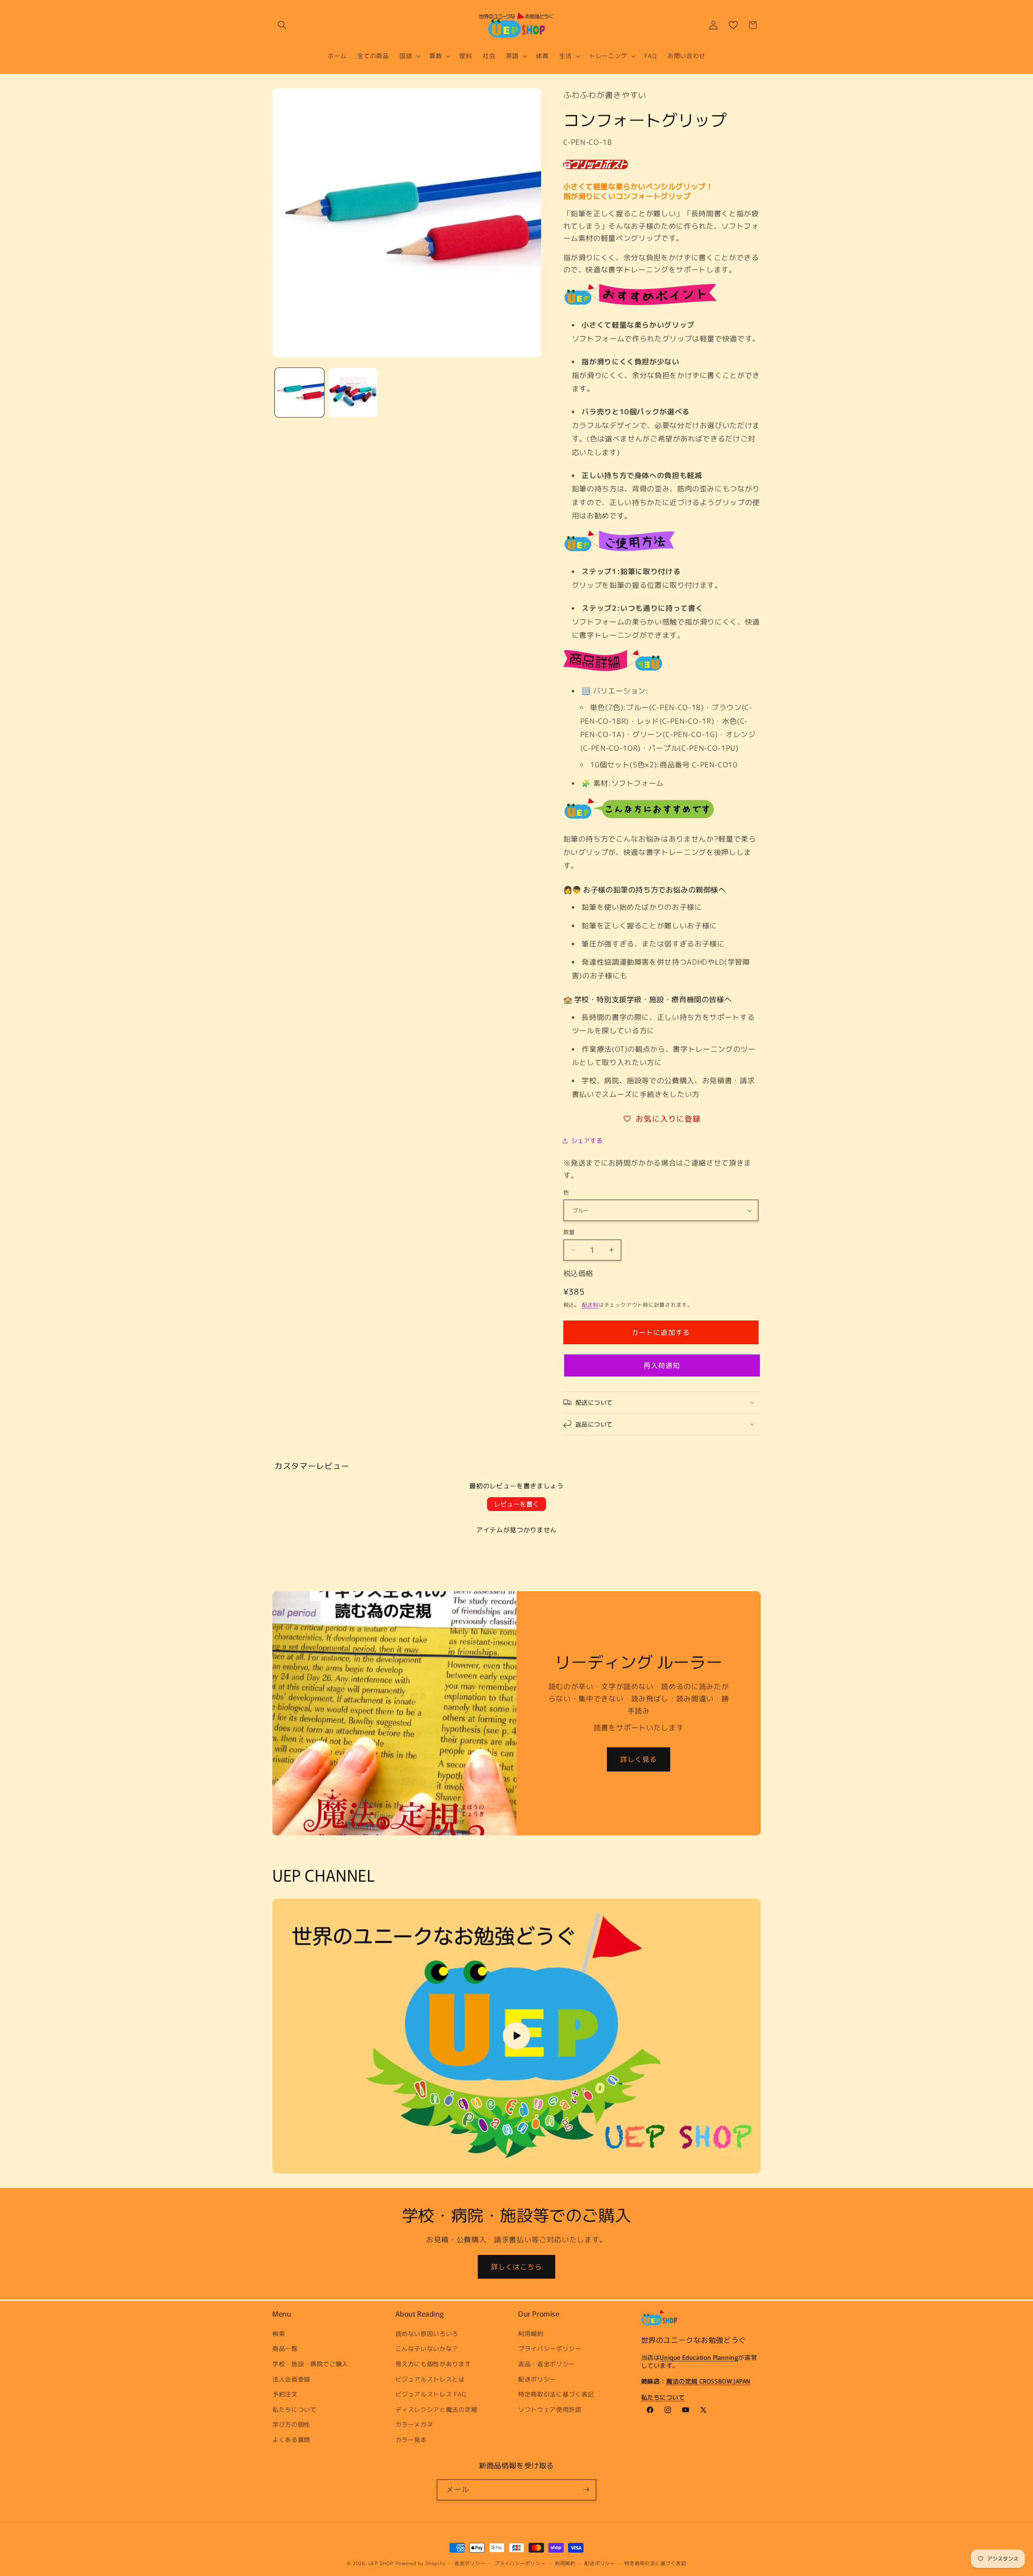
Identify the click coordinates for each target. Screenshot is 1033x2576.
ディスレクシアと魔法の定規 (437, 2409)
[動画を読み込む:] (516, 2036)
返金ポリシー (470, 2563)
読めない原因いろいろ (427, 2333)
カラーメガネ (414, 2424)
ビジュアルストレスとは (430, 2379)
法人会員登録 (291, 2379)
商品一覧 (285, 2348)
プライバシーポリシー (550, 2348)
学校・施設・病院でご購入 (310, 2363)
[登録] (586, 2490)
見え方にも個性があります (433, 2363)
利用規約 (531, 2333)
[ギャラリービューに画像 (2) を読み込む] (353, 393)
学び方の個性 (291, 2424)
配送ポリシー (537, 2379)
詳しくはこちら (517, 2267)
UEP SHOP (381, 2563)
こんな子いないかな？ (427, 2348)
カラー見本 (411, 2439)
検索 (279, 2333)
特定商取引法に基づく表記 (556, 2394)
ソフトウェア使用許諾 (550, 2409)
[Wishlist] (733, 25)
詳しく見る (639, 1759)
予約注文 (285, 2394)
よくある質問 (291, 2439)
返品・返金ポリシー (547, 2363)
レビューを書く (516, 1504)
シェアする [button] (587, 1141)
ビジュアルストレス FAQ (431, 2394)
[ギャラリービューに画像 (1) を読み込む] (299, 393)
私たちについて (295, 2409)
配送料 (590, 1305)
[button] (282, 25)
